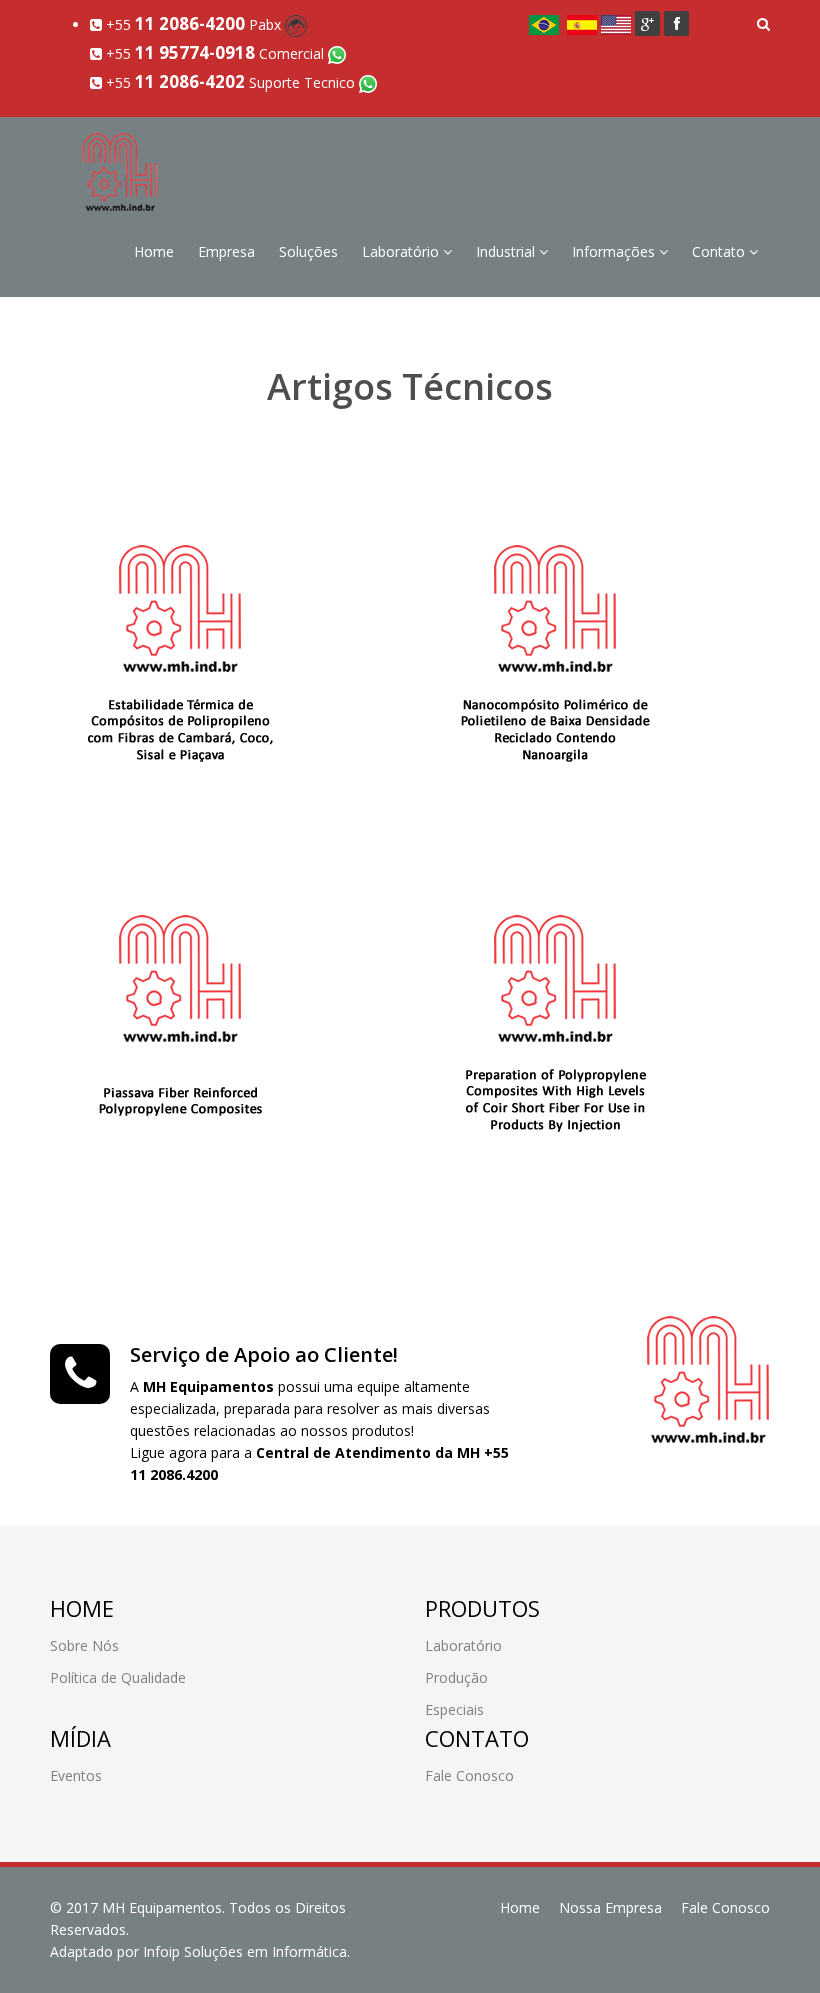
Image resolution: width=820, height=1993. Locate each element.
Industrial (507, 251)
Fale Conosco (469, 1775)
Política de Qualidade (118, 1677)
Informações (615, 251)
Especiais (454, 1709)
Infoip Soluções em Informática (245, 1951)
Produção (456, 1677)
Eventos (76, 1775)
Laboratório (402, 251)
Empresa (226, 251)
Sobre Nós (84, 1645)
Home (154, 251)
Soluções (308, 251)
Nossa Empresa (610, 1907)
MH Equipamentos (162, 1907)
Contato (720, 251)
